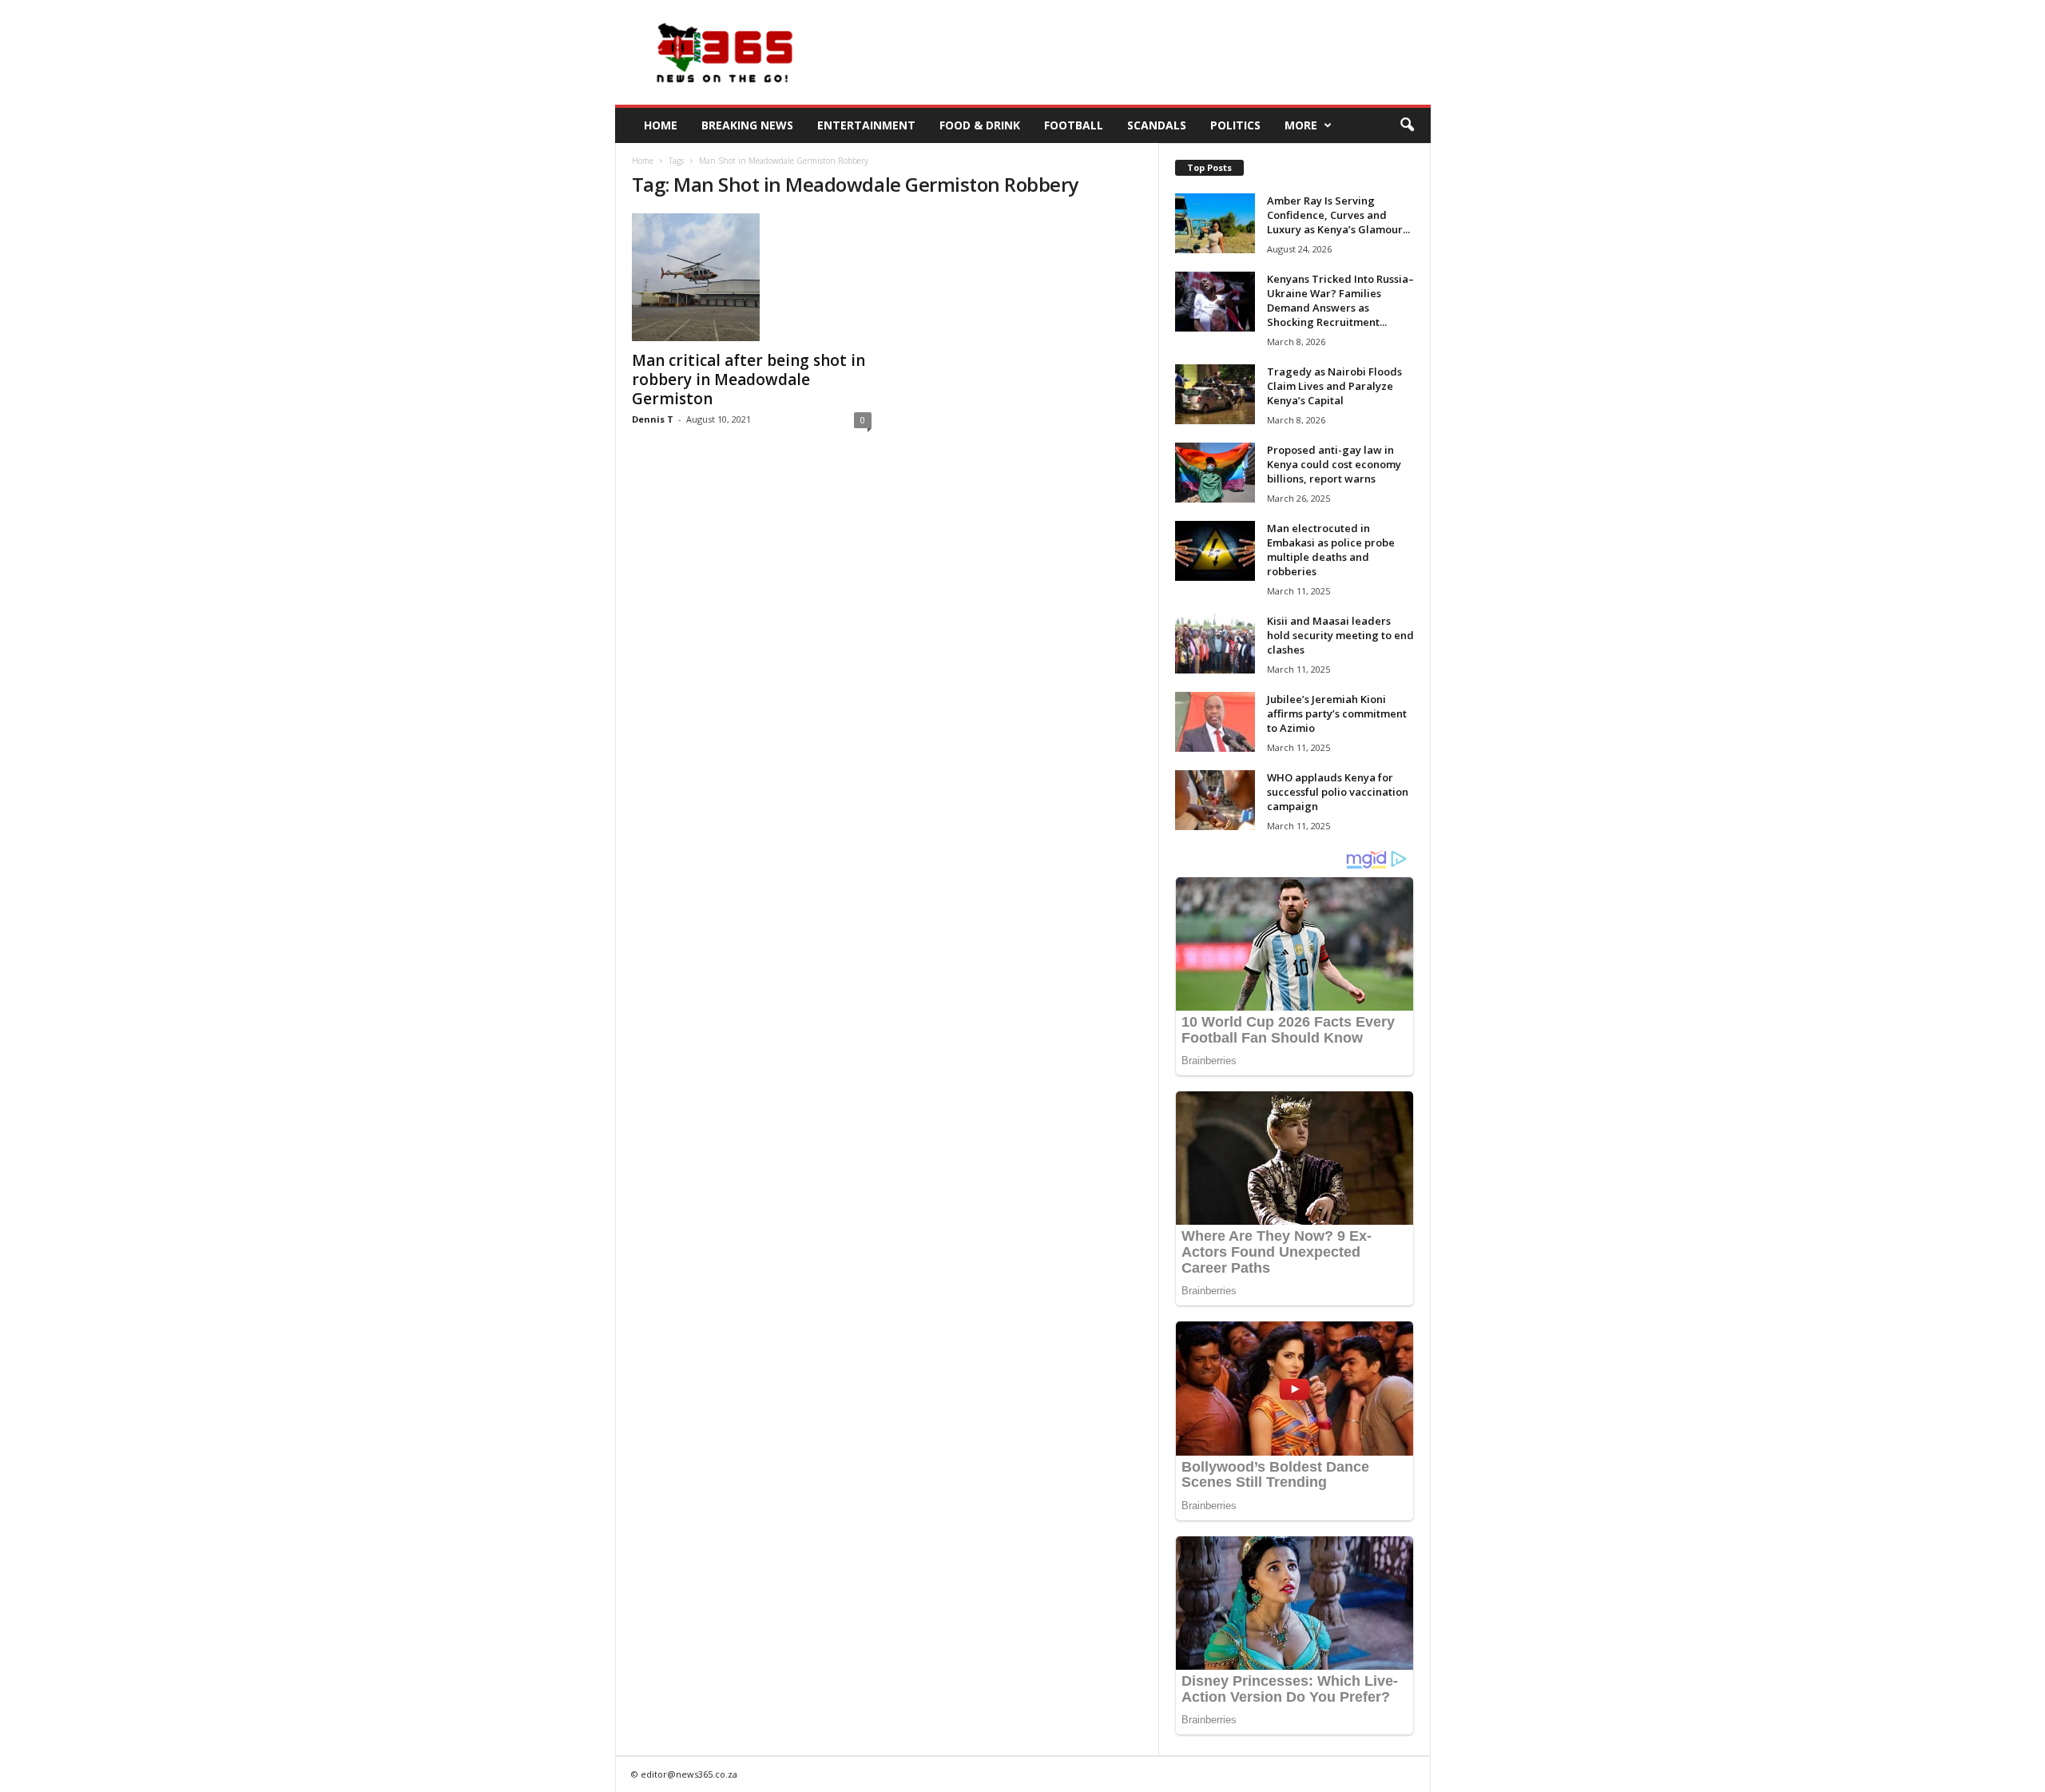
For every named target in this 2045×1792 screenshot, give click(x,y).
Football (1074, 125)
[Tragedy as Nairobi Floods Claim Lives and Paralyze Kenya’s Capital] (1215, 394)
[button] (1407, 125)
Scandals (1157, 125)
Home (661, 125)
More (1301, 125)
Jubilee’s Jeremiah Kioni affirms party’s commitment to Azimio (1337, 713)
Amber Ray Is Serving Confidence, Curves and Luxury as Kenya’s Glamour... (1338, 215)
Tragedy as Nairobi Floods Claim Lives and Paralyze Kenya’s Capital (1334, 386)
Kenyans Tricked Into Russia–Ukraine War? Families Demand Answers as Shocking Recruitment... (1340, 300)
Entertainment (866, 125)
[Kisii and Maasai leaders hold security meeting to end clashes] (1215, 644)
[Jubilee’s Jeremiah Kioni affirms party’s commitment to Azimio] (1215, 722)
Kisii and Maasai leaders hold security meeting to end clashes (1340, 635)
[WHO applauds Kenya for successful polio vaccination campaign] (1215, 800)
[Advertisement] (1140, 53)
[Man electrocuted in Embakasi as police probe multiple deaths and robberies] (1215, 551)
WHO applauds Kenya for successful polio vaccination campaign (1338, 792)
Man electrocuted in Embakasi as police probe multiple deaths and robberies (1331, 550)
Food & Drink (980, 125)
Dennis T (653, 419)
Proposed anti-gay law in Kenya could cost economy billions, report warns (1334, 464)
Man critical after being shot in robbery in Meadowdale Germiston (749, 379)
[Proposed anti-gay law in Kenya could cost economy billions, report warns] (1215, 473)
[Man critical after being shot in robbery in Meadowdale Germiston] (752, 277)
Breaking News (747, 125)
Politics (1235, 125)
